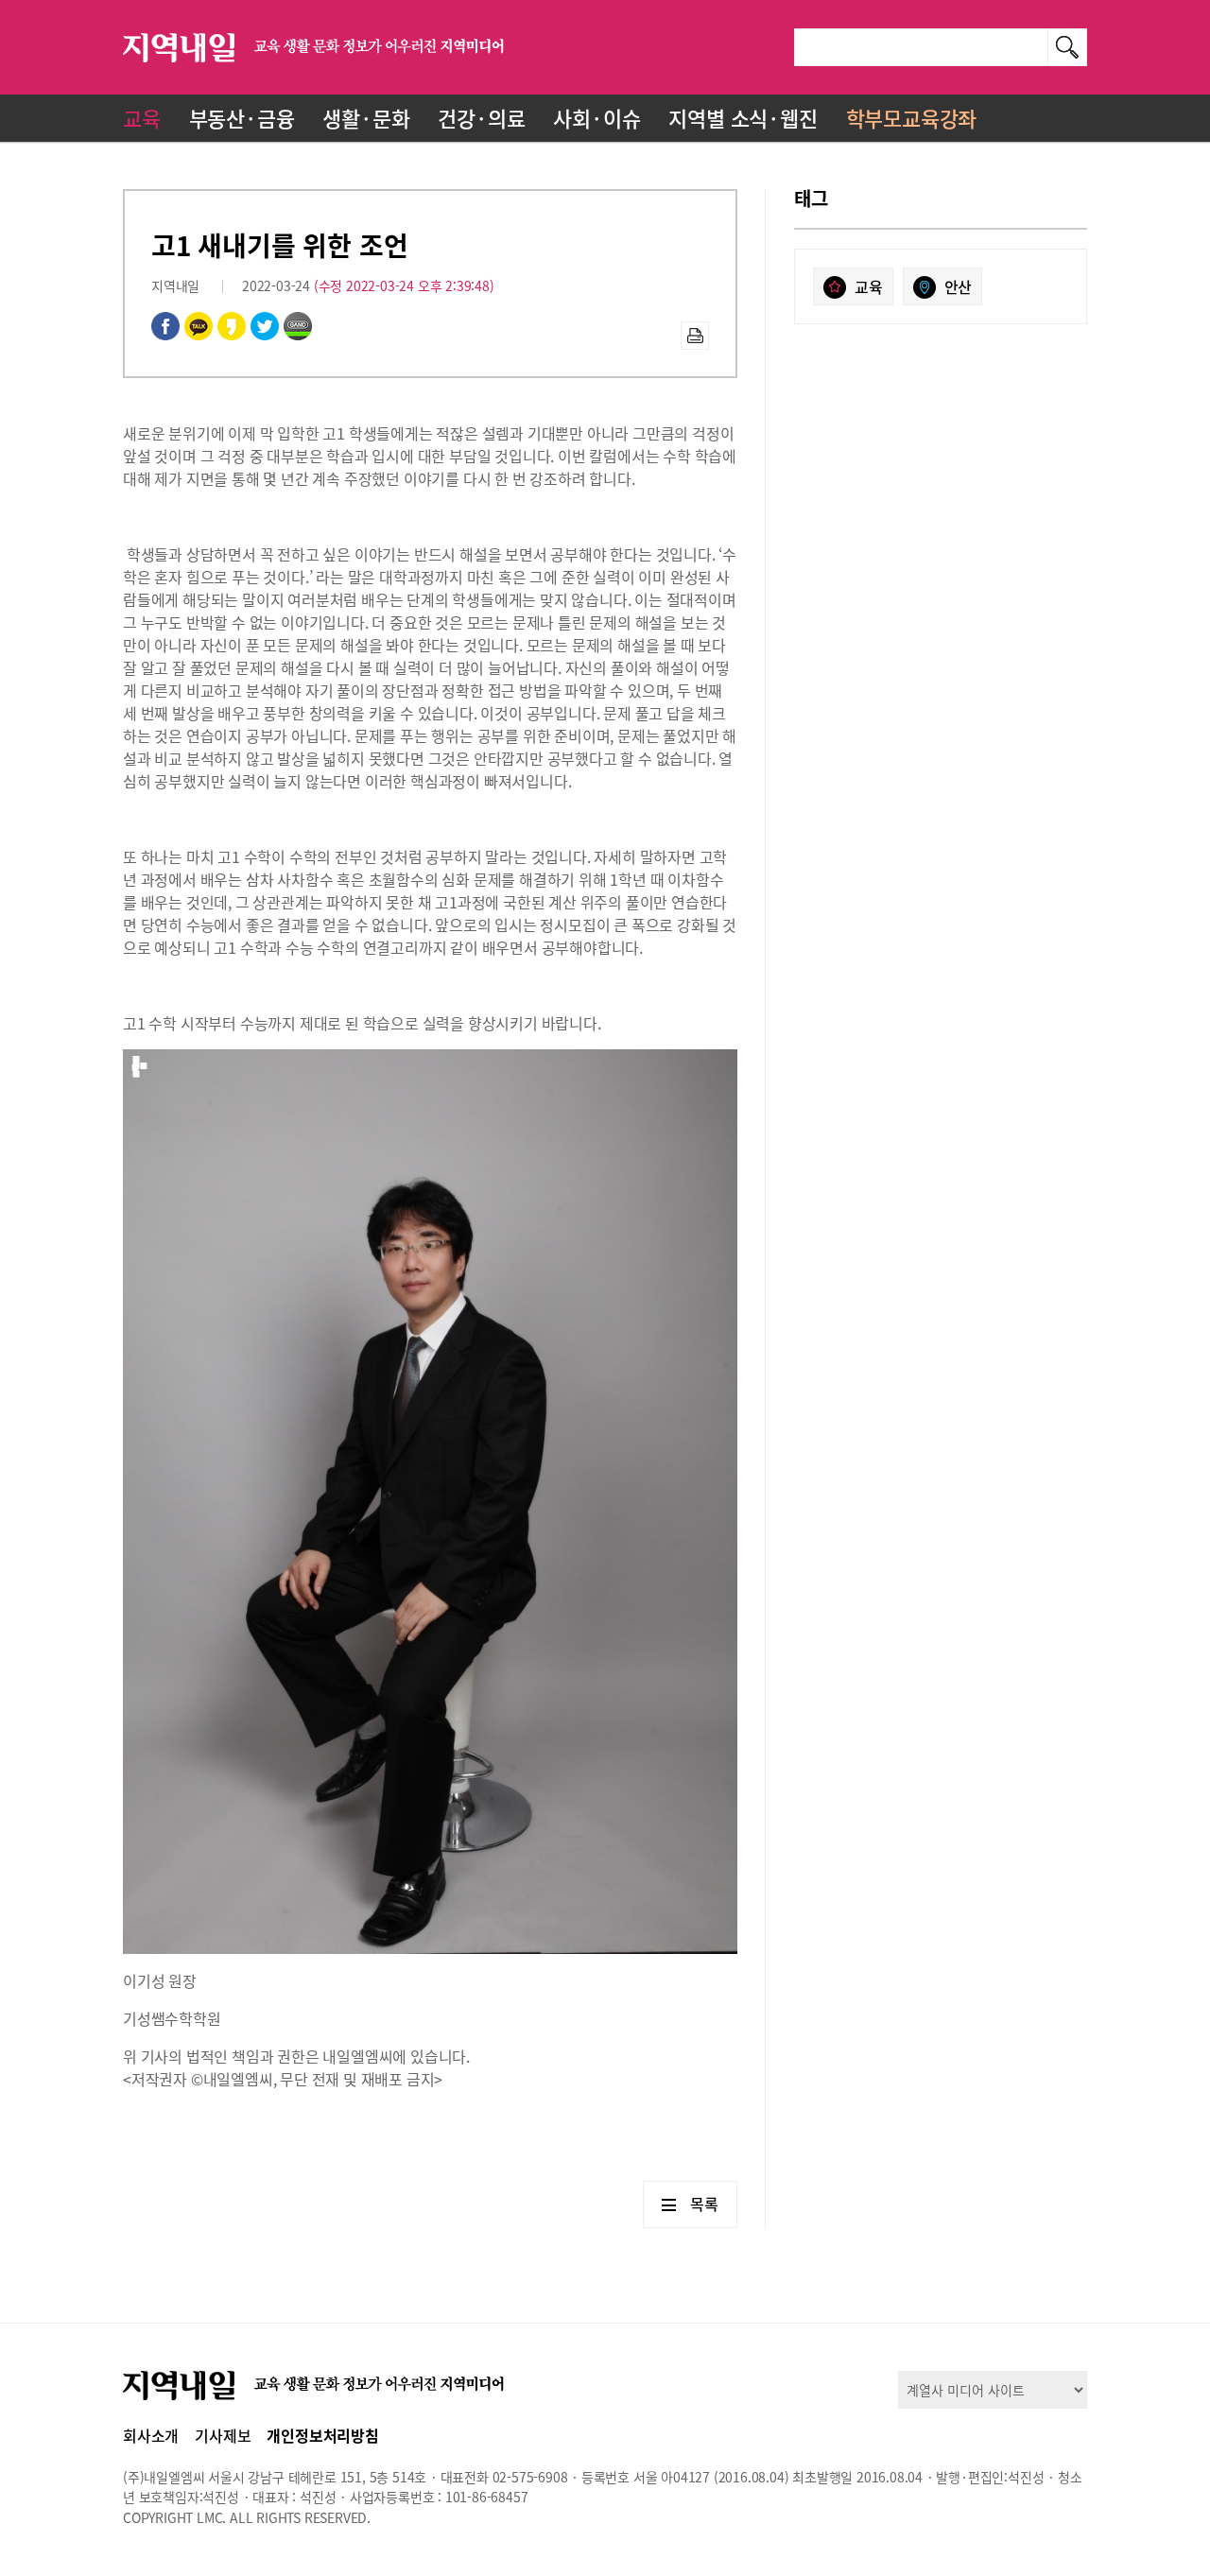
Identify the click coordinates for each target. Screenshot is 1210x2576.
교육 (142, 118)
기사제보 (223, 2435)
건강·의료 (481, 118)
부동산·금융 (242, 118)
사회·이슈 (596, 118)
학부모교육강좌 (912, 118)
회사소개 (151, 2435)
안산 (959, 286)
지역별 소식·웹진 (743, 118)
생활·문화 (366, 118)
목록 (704, 2204)
